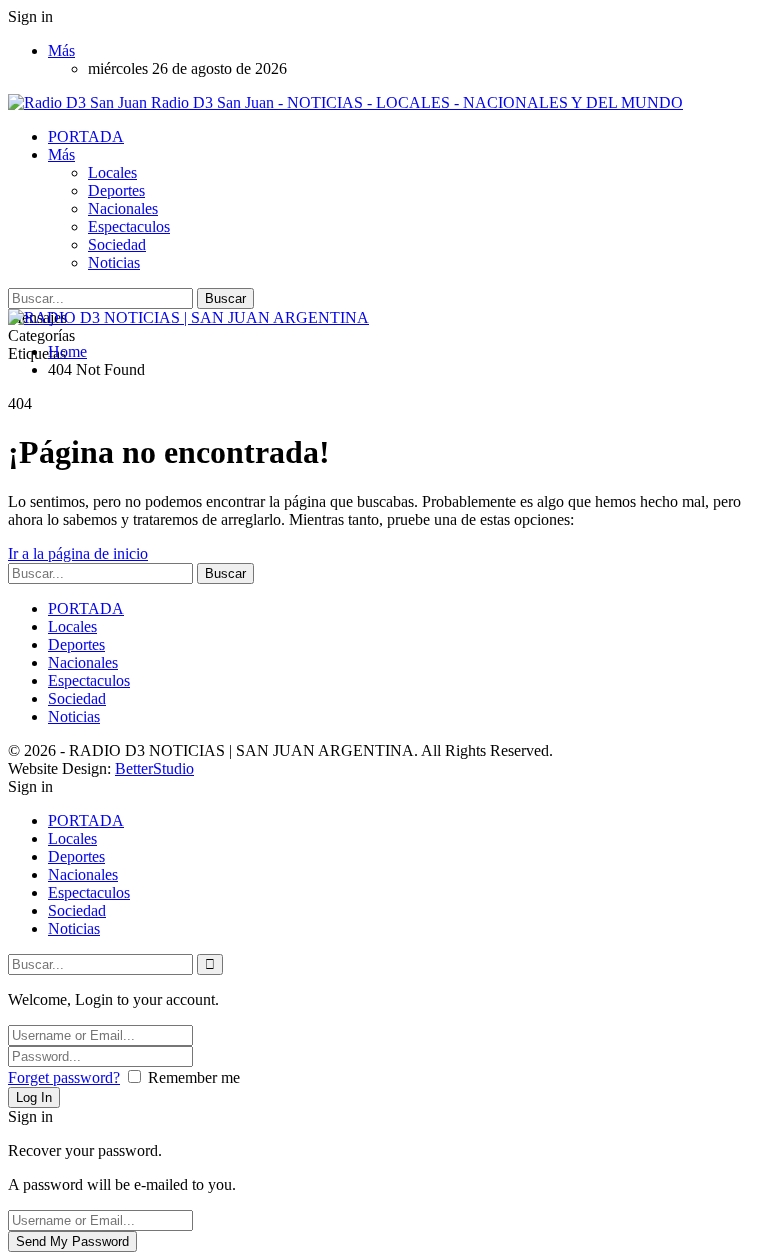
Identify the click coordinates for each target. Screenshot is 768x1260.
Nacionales (123, 208)
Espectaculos (129, 226)
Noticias (114, 262)
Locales (112, 172)
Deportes (116, 190)
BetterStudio (154, 768)
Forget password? (64, 1077)
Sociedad (117, 244)
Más (61, 50)
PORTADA (86, 136)
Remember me (194, 1077)
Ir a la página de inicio (78, 553)
